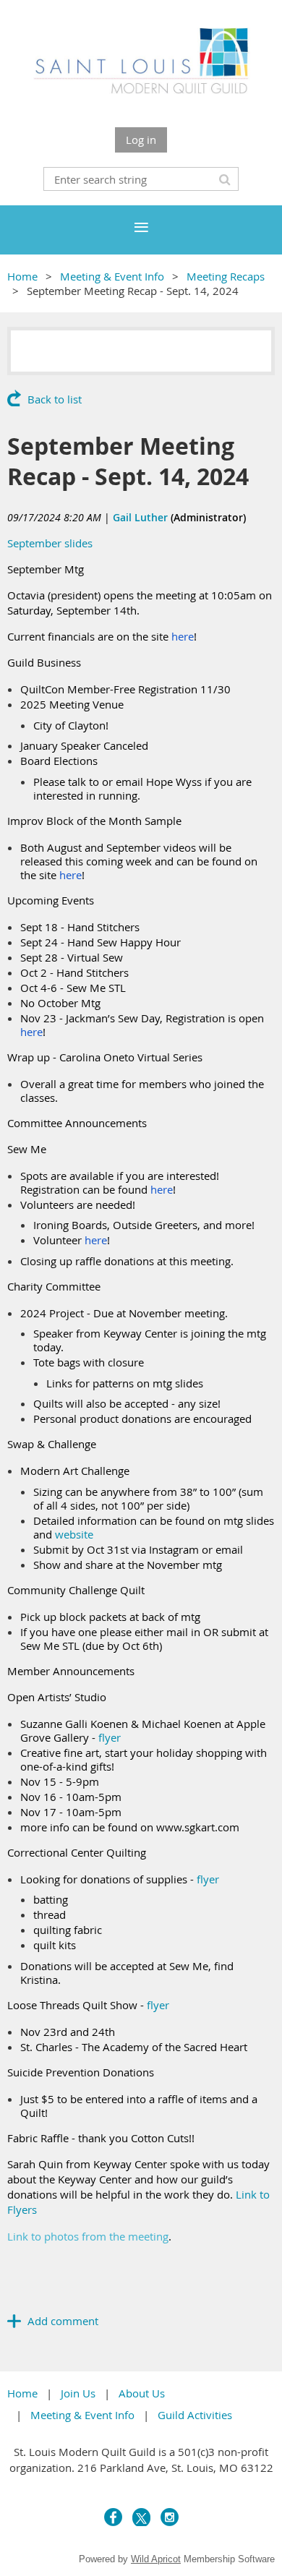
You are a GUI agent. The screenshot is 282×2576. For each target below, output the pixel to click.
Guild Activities (195, 2415)
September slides (50, 543)
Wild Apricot (156, 2559)
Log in (141, 140)
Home (22, 276)
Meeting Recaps (226, 276)
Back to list (55, 399)
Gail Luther (140, 517)
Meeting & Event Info (112, 276)
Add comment (14, 2321)
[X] (141, 2517)
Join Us (78, 2393)
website (74, 1534)
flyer (110, 1737)
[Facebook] (113, 2517)
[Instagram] (170, 2517)
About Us (142, 2393)
